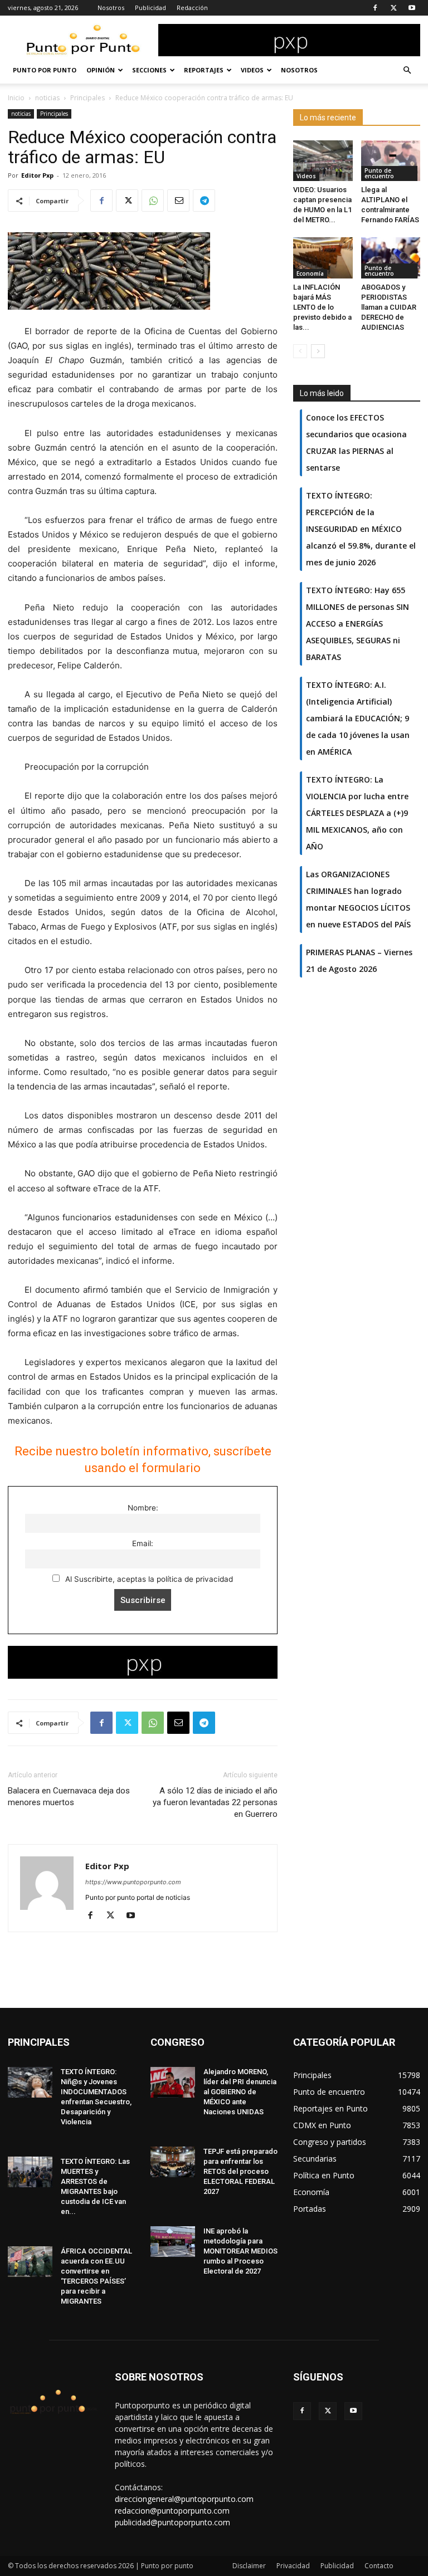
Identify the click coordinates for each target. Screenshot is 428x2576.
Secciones (149, 70)
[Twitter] (393, 8)
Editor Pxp (37, 175)
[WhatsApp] (153, 201)
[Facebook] (375, 8)
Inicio (16, 98)
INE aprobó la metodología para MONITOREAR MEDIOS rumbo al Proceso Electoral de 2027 (240, 2251)
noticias (47, 98)
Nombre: (143, 1508)
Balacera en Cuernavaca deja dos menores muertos (69, 1797)
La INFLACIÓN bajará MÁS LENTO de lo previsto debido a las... (322, 307)
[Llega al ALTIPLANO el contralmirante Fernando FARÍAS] (391, 161)
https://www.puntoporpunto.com (133, 1882)
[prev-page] (300, 351)
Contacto (379, 2566)
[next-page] (318, 351)
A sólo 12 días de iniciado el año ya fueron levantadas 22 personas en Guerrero (215, 1802)
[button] (407, 70)
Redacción (192, 8)
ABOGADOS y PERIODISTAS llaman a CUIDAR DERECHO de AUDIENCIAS (389, 307)
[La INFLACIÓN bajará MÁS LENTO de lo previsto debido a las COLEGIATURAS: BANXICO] (323, 258)
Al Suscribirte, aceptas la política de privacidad (148, 1579)
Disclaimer (249, 2566)
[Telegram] (204, 201)
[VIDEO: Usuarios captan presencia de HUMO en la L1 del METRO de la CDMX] (323, 161)
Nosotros (111, 8)
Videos (252, 70)
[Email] (178, 201)
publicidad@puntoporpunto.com (172, 2522)
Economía (310, 273)
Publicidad (150, 8)
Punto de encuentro (379, 173)
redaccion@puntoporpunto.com (172, 2511)
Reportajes (204, 70)
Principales (87, 98)
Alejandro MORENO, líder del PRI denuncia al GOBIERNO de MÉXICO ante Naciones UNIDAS (240, 2092)
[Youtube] (412, 8)
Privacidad (293, 2566)
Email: (143, 1543)
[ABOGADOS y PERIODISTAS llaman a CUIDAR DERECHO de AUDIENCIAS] (391, 258)
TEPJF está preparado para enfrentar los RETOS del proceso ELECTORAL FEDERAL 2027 (240, 2171)
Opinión (101, 70)
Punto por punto (45, 70)
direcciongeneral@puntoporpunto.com (184, 2499)
